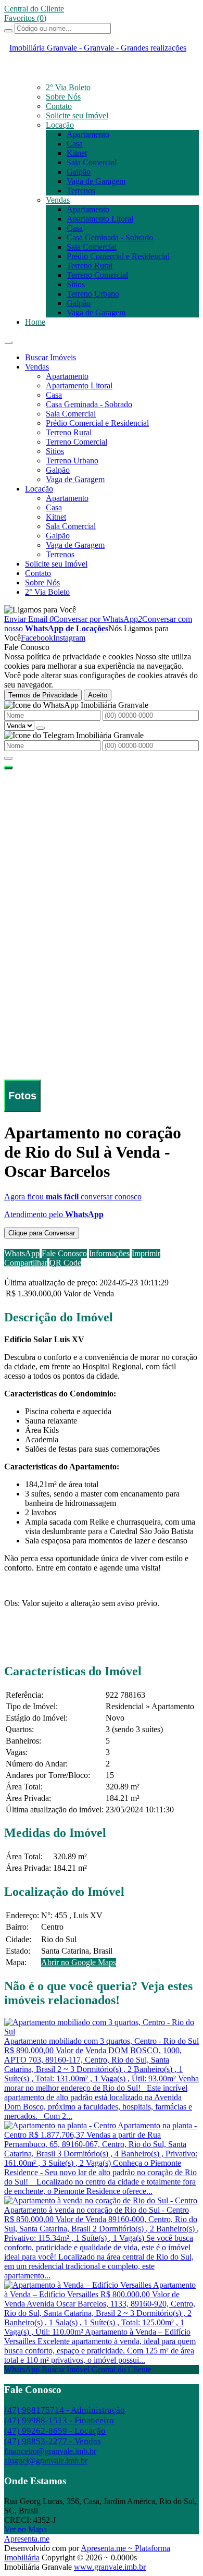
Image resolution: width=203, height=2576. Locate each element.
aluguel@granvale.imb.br (46, 2461)
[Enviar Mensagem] (8, 758)
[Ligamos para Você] (40, 610)
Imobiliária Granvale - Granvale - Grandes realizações (98, 48)
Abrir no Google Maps (79, 1962)
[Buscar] (8, 31)
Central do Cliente (122, 2369)
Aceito (98, 695)
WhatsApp (22, 2369)
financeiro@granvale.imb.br (50, 2451)
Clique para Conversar (42, 1233)
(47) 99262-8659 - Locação (55, 2431)
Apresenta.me (27, 2539)
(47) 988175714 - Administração (65, 2410)
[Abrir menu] (8, 340)
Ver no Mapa (26, 2529)
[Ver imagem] (102, 775)
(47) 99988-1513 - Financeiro (59, 2420)
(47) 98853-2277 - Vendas (53, 2441)
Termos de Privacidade (43, 695)
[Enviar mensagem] (41, 728)
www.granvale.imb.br (110, 2567)
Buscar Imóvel (66, 2369)
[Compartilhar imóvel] (8, 768)
